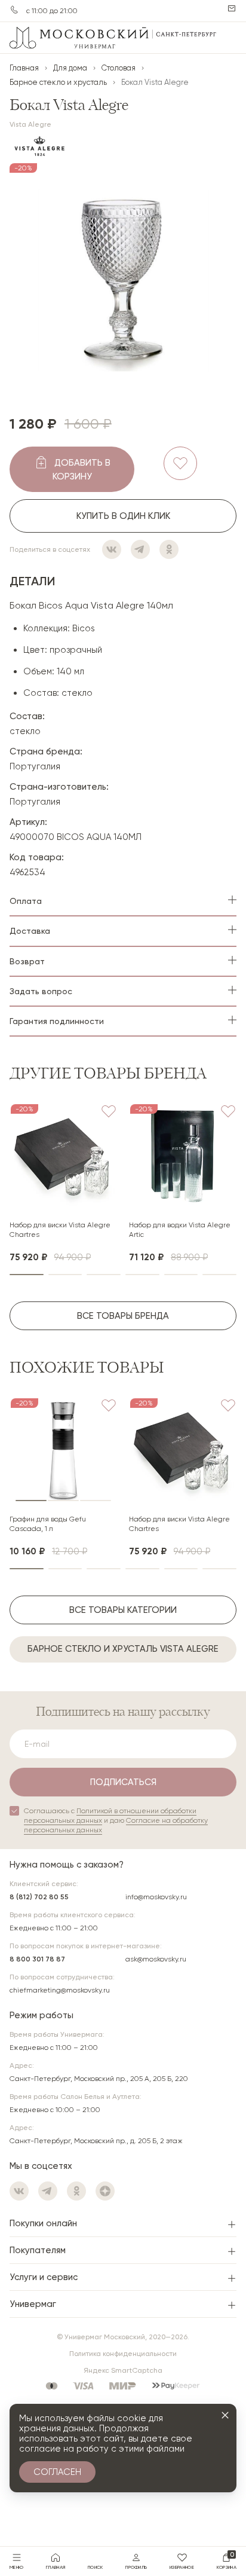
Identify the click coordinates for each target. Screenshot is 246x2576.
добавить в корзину (82, 470)
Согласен (57, 2472)
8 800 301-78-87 (14, 10)
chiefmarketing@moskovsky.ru (60, 1990)
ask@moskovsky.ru (156, 1959)
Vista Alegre (30, 124)
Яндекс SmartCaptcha (123, 2370)
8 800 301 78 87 (37, 1959)
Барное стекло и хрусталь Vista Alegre (123, 1649)
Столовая (119, 68)
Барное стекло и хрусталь (58, 82)
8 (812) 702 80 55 (39, 1897)
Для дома (70, 68)
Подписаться (123, 1782)
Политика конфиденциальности (123, 2354)
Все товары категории (123, 1610)
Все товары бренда (123, 1316)
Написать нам (232, 8)
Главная (24, 68)
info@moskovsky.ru (156, 1897)
